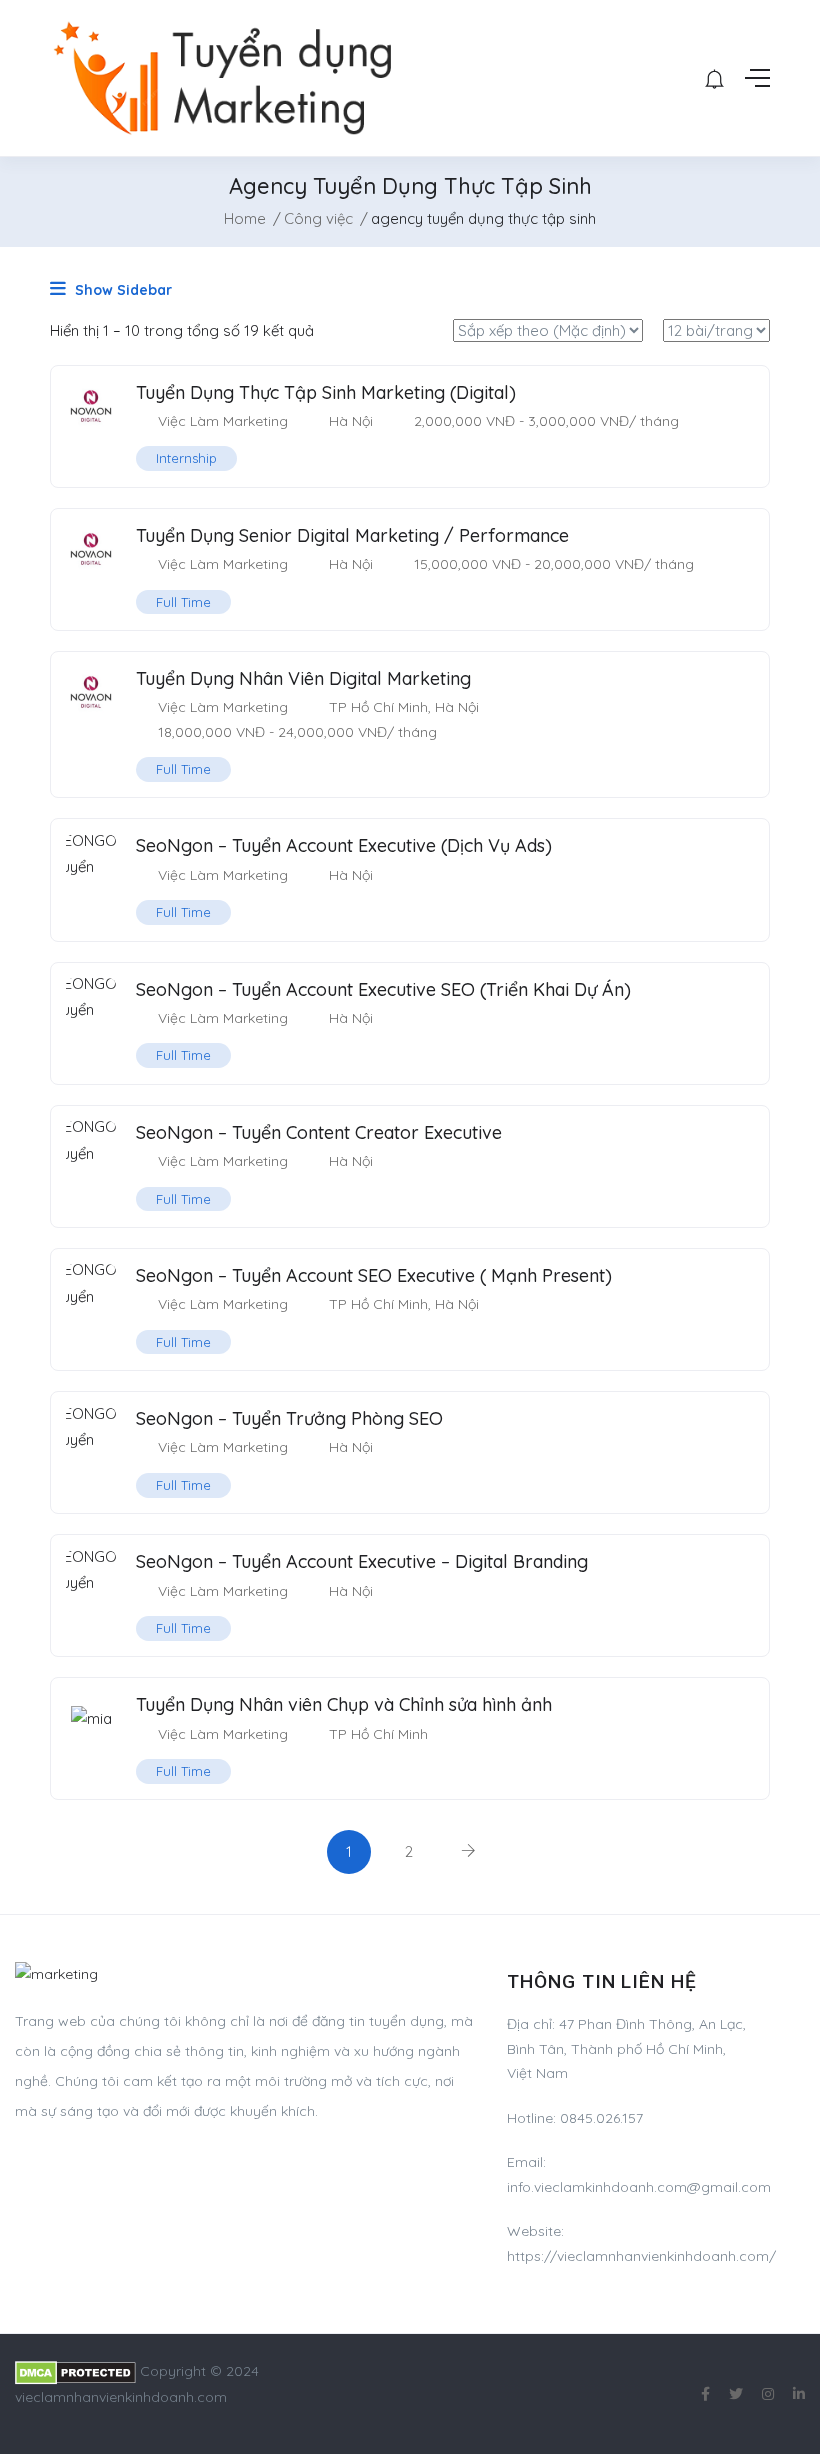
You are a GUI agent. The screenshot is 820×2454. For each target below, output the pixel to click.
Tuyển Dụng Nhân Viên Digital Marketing (303, 678)
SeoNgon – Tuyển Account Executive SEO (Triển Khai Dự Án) (383, 989)
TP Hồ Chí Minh (378, 707)
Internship (186, 458)
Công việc (318, 218)
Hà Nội (351, 421)
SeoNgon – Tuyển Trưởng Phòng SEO (289, 1418)
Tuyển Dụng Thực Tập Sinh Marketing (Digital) (326, 392)
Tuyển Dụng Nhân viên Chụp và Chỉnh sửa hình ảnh (344, 1704)
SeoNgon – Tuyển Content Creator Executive (319, 1132)
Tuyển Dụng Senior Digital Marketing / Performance (352, 535)
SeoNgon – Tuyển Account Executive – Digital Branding (362, 1561)
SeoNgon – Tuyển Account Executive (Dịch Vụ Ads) (344, 845)
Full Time (183, 602)
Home (245, 218)
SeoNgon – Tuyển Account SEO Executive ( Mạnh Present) (374, 1275)
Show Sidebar (121, 290)
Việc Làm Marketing (223, 421)
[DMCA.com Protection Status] (75, 2371)
